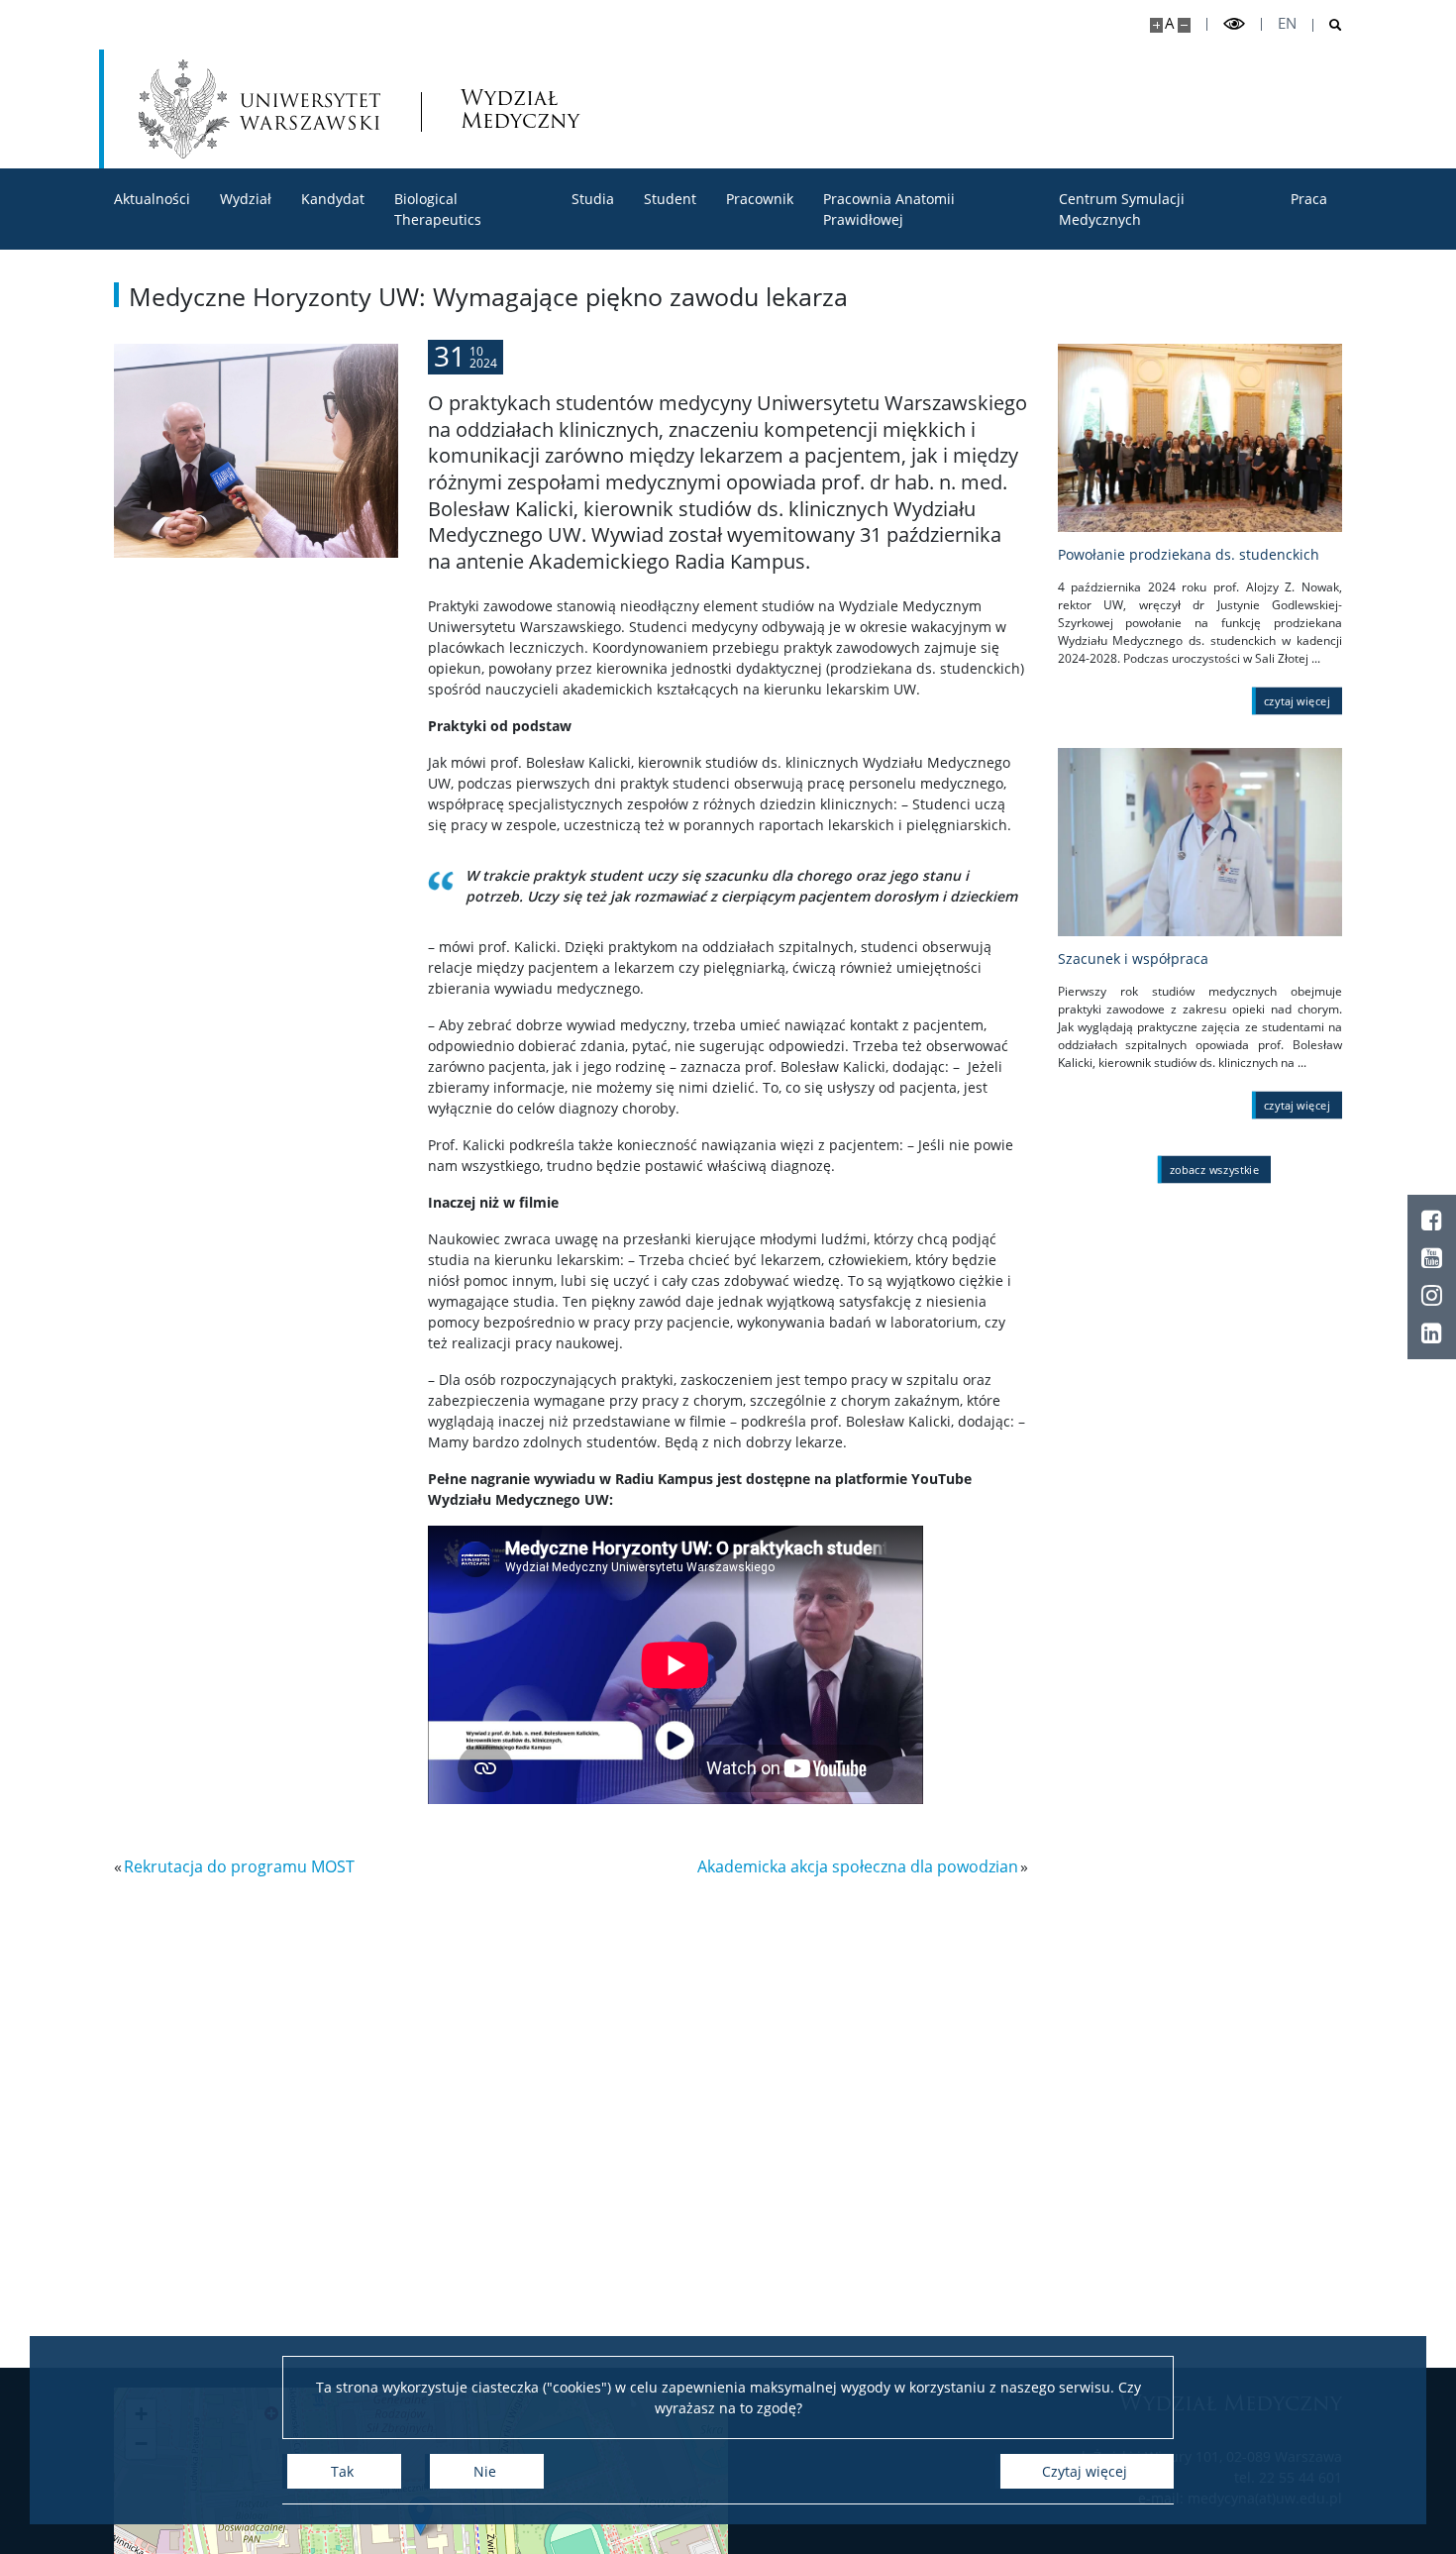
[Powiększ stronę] (1156, 25)
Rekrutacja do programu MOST (239, 1866)
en (1287, 23)
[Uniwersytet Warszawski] (260, 109)
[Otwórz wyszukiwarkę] (1328, 25)
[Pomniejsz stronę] (1184, 25)
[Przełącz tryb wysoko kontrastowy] (1234, 24)
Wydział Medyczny (520, 109)
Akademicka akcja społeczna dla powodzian (858, 1866)
